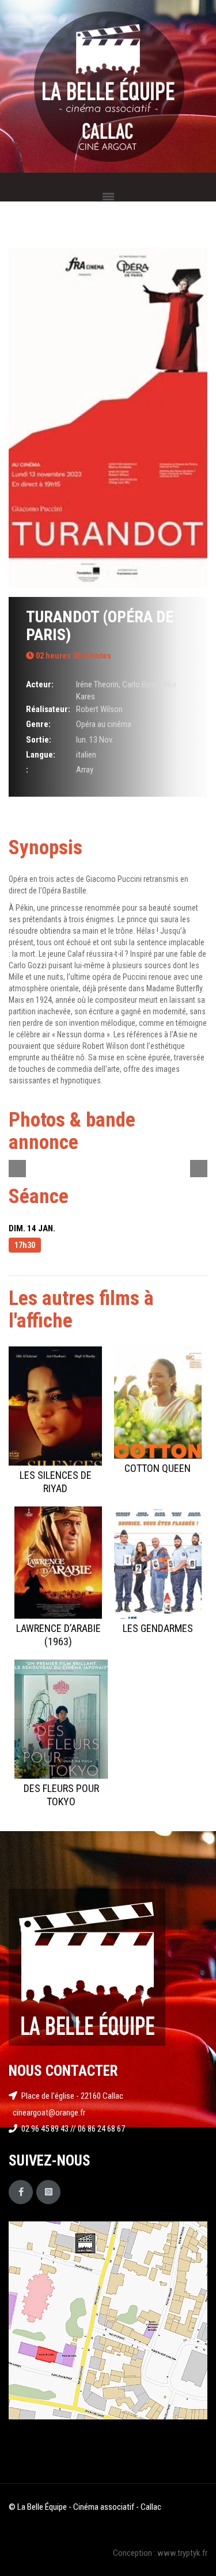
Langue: (41, 755)
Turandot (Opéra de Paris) (100, 626)
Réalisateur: (48, 709)
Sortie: (39, 740)
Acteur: (40, 684)
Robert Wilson (99, 709)
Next (199, 1169)
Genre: (38, 724)
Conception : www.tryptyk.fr (160, 2553)
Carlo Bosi (139, 684)
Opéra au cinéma (104, 724)
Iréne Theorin (97, 684)
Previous (17, 1169)
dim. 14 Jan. (32, 1228)
